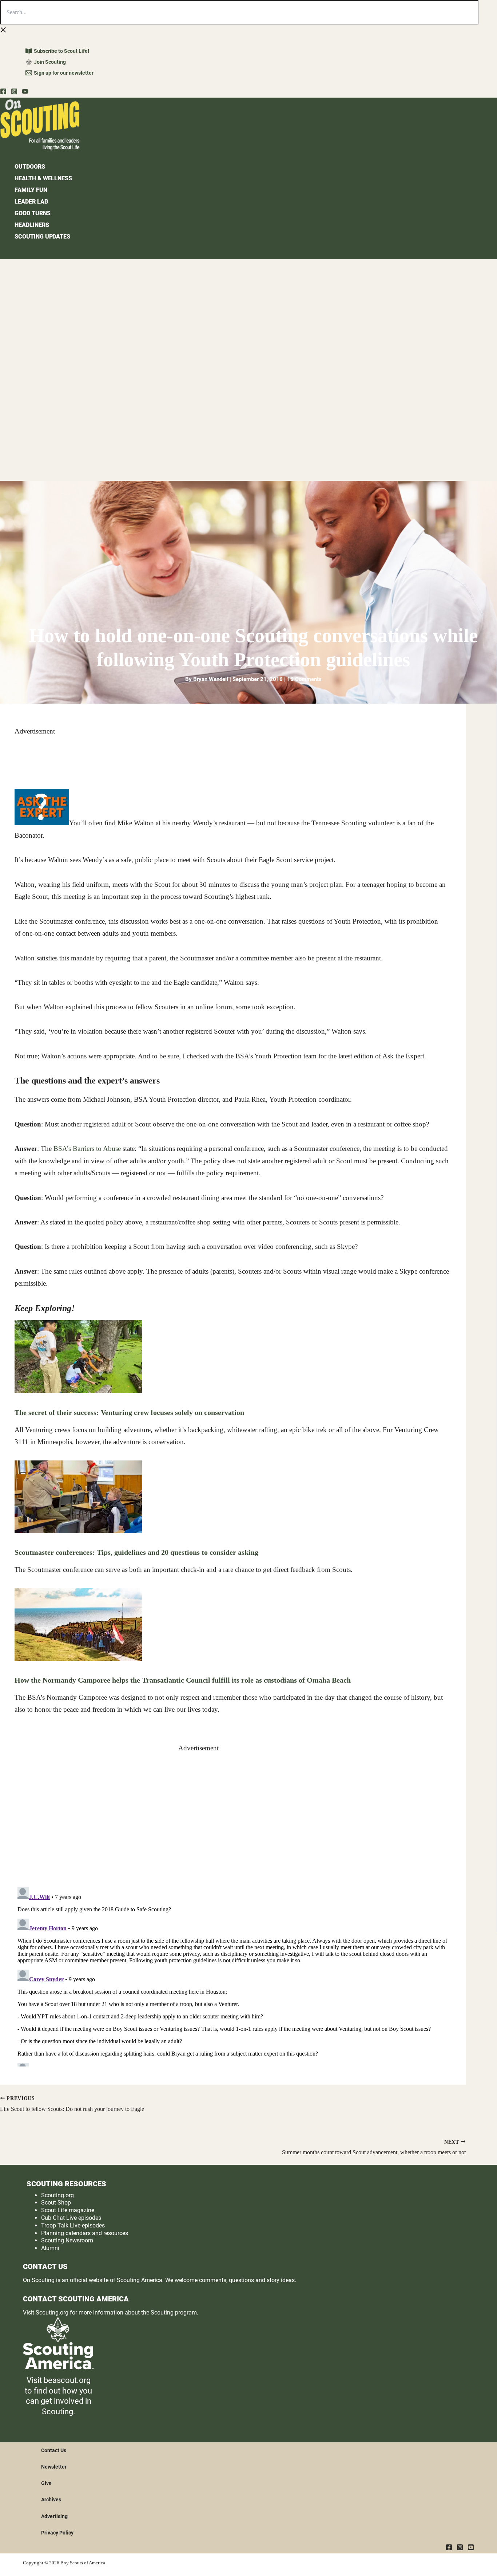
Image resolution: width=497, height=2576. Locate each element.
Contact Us (54, 2450)
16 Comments (304, 679)
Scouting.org (57, 2195)
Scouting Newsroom (67, 2240)
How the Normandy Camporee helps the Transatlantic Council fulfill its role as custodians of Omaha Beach (183, 1680)
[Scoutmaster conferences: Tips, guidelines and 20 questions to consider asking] (78, 1531)
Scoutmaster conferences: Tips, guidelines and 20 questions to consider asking (136, 1552)
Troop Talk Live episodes (73, 2225)
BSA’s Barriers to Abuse (87, 1149)
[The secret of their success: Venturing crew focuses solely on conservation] (78, 1391)
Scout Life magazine (68, 2210)
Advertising (54, 2516)
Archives (51, 2500)
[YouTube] (25, 92)
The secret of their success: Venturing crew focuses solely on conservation (129, 1412)
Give (46, 2483)
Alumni (50, 2248)
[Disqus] (233, 1975)
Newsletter (54, 2467)
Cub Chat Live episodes (71, 2218)
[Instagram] (14, 92)
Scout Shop (56, 2203)
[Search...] (239, 13)
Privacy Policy (57, 2533)
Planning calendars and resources (85, 2233)
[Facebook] (3, 92)
